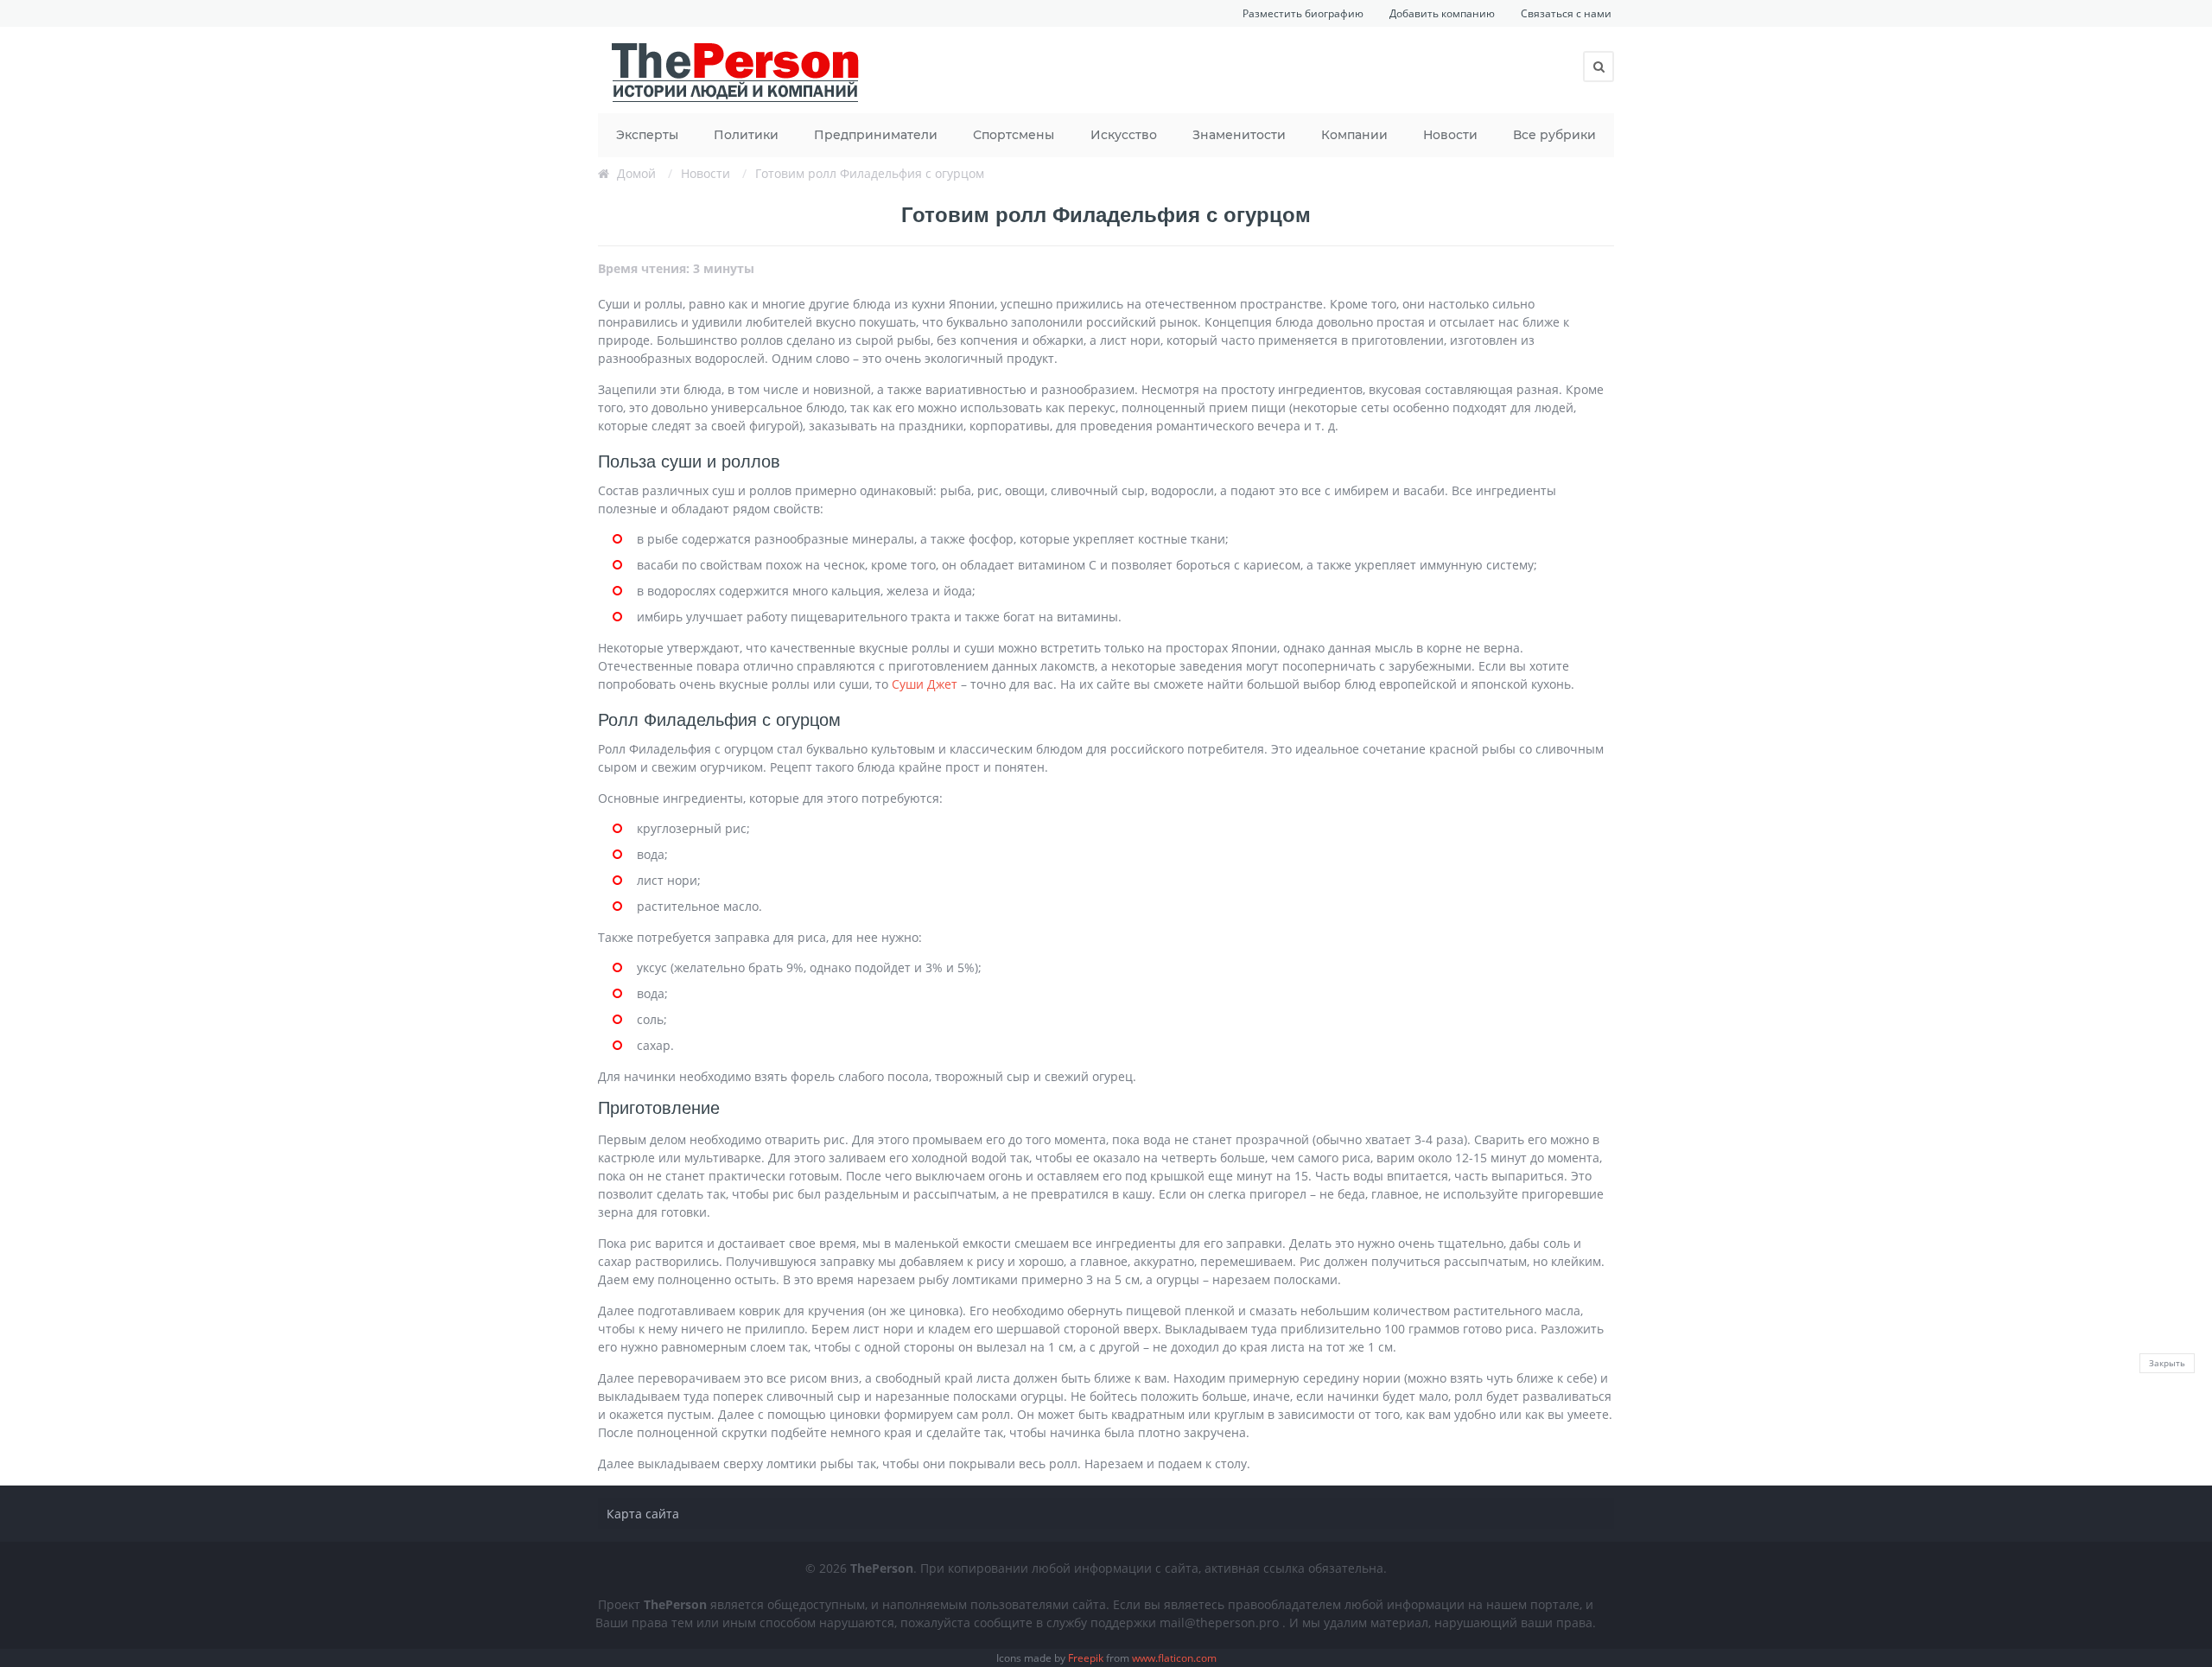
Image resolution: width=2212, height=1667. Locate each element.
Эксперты (647, 135)
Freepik (1086, 1658)
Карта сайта (643, 1514)
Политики (746, 135)
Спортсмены (1014, 135)
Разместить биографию (1303, 13)
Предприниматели (876, 135)
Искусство (1124, 135)
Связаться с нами (1566, 13)
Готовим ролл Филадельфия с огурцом (870, 173)
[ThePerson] (736, 70)
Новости (1450, 135)
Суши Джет (925, 684)
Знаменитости (1239, 135)
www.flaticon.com (1174, 1658)
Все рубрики (1554, 135)
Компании (1354, 135)
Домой (636, 173)
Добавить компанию (1442, 13)
